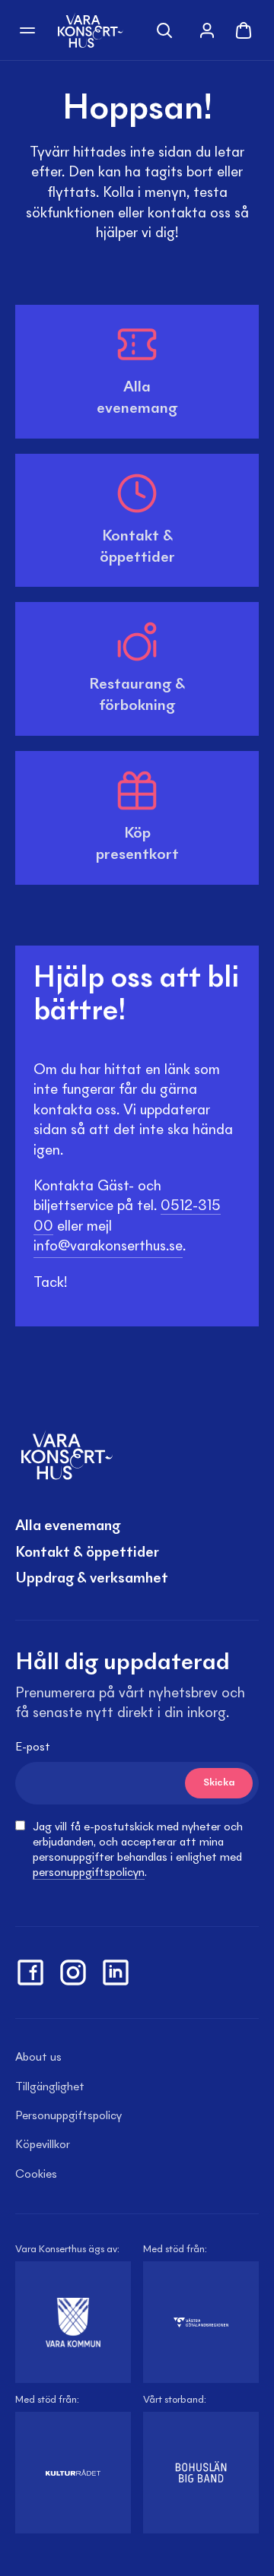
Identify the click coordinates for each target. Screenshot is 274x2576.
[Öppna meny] (27, 30)
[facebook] (30, 1972)
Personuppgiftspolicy (68, 2116)
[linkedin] (116, 1972)
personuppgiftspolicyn (89, 1873)
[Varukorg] (244, 30)
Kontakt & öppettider (87, 1553)
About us (38, 2058)
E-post (33, 1747)
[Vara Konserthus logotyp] (91, 30)
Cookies (36, 2175)
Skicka (219, 1783)
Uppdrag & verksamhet (92, 1579)
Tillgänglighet (50, 2087)
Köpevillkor (43, 2145)
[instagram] (73, 1972)
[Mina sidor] (207, 30)
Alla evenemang (68, 1526)
